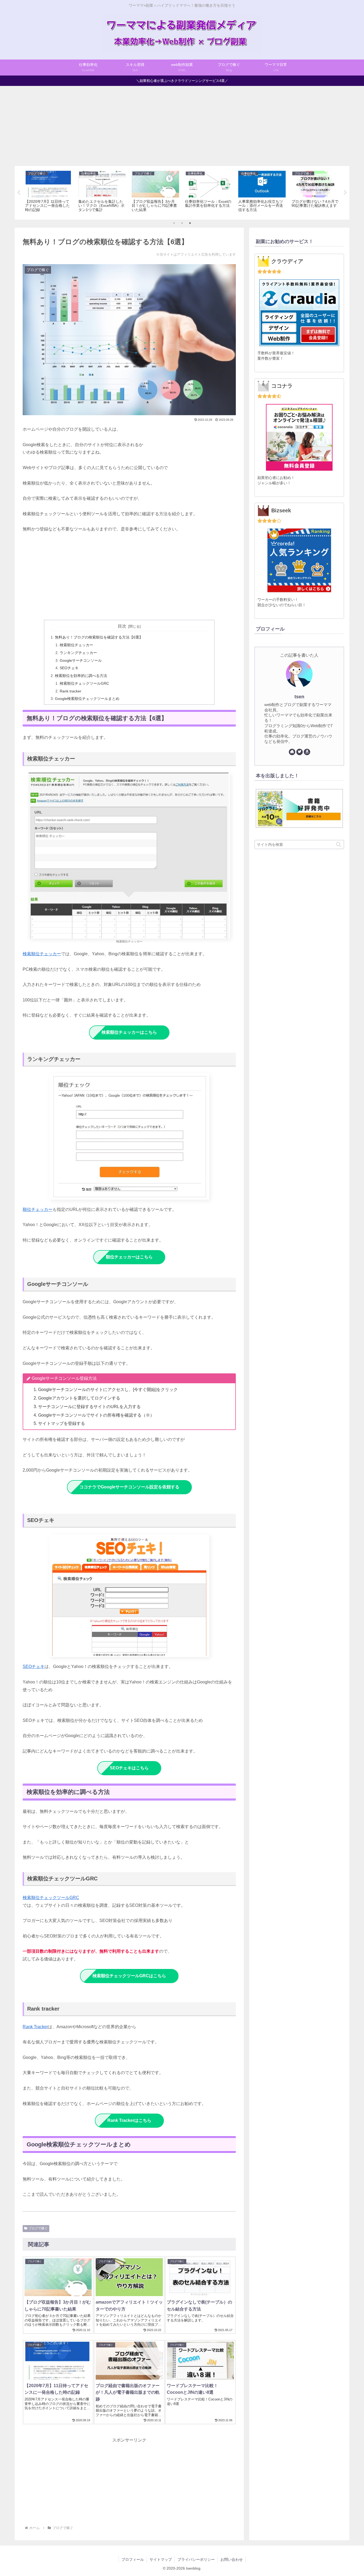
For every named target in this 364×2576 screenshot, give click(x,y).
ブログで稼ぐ (38, 2228)
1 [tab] (174, 223)
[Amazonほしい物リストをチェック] (307, 752)
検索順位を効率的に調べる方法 (81, 676)
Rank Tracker (35, 2027)
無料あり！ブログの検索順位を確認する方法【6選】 (99, 637)
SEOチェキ (69, 668)
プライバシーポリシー (196, 2559)
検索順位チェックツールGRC (84, 683)
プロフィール (133, 2559)
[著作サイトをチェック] (292, 752)
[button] (339, 844)
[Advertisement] (182, 126)
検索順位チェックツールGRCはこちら (129, 1976)
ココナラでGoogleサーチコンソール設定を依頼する (129, 1487)
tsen (299, 697)
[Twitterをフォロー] (300, 752)
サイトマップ (161, 2559)
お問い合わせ (232, 2559)
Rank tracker (70, 691)
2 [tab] (182, 223)
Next (345, 193)
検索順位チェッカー (76, 645)
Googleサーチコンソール (81, 660)
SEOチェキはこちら (129, 1768)
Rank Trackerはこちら (129, 2120)
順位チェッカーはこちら (129, 1257)
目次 (122, 626)
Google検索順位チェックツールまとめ (87, 699)
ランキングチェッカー (78, 653)
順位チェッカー (38, 1209)
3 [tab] (190, 223)
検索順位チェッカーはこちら (129, 1032)
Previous (19, 193)
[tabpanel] (49, 192)
